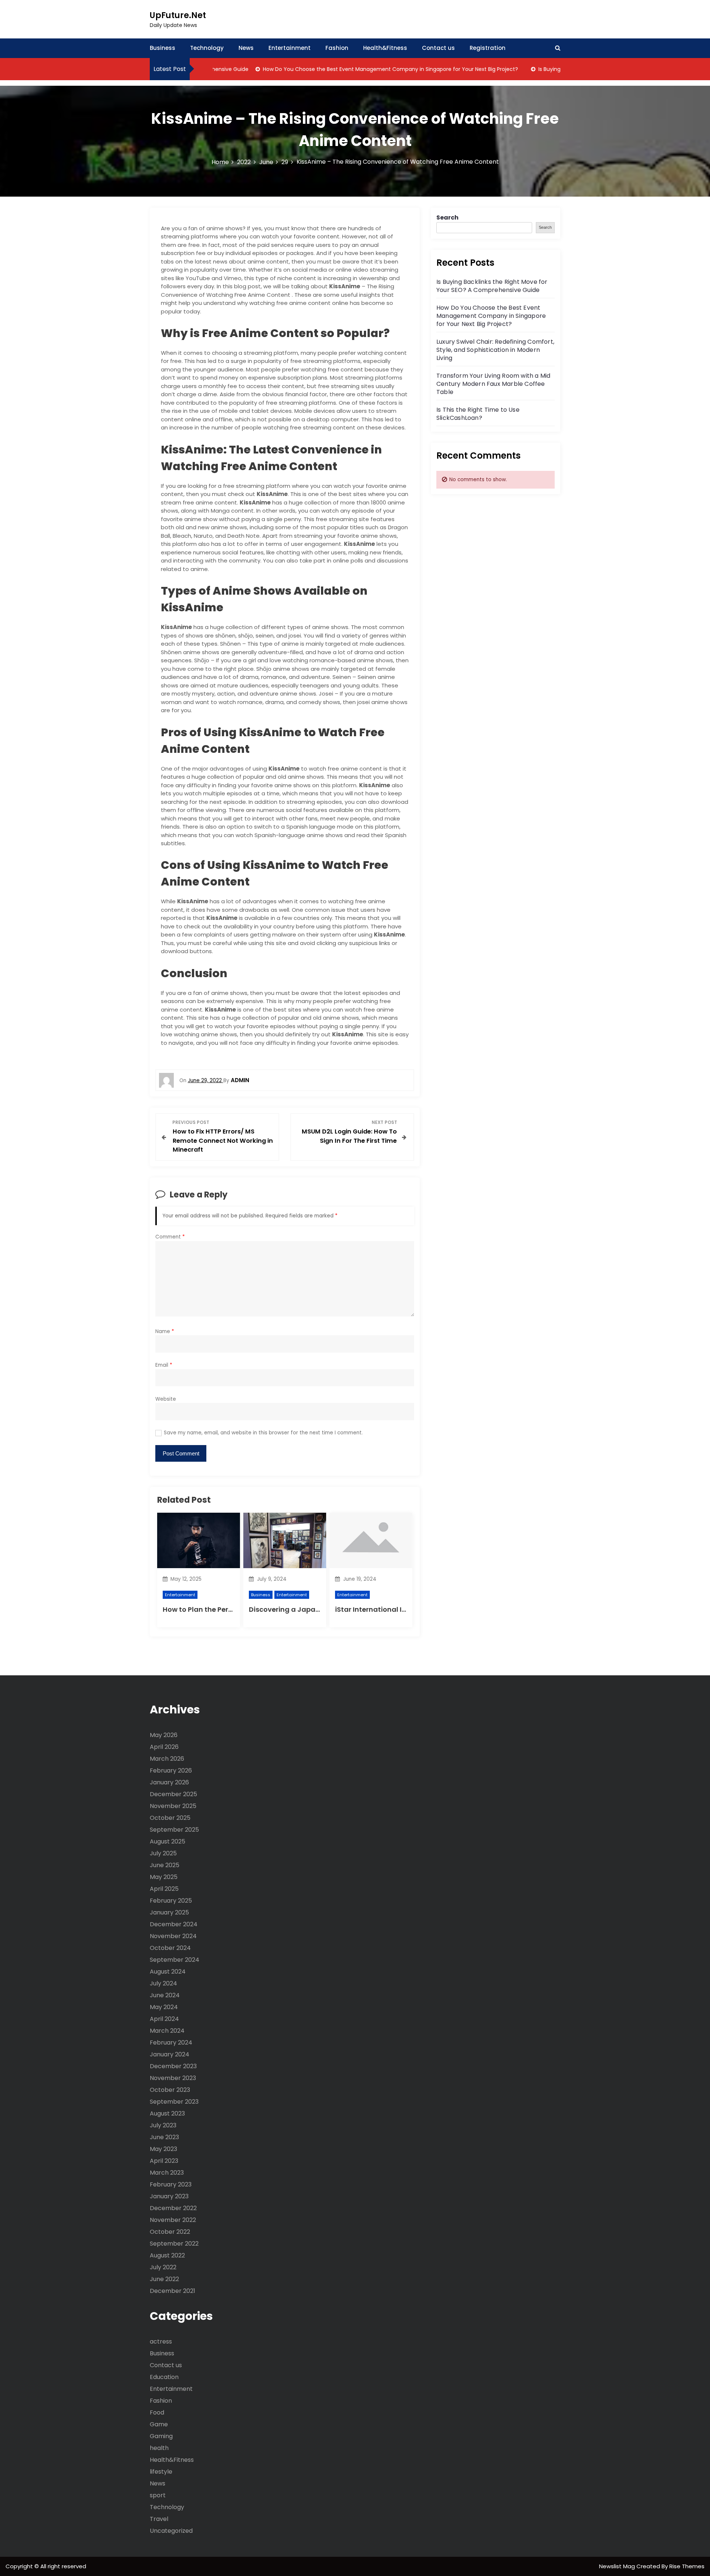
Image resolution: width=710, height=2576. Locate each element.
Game (159, 2424)
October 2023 (170, 2090)
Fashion (337, 48)
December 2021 (173, 2291)
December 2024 (174, 1924)
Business (163, 48)
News (246, 48)
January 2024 (170, 2054)
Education (164, 2377)
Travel (159, 2519)
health (159, 2448)
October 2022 (170, 2232)
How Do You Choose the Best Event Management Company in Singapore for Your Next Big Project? (350, 69)
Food (157, 2412)
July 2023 (163, 2125)
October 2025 (170, 1818)
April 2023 (164, 2161)
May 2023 (163, 2149)
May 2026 (164, 1735)
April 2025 (164, 1889)
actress (161, 2341)
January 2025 (169, 1912)
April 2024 (164, 2019)
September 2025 (174, 1830)
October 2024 (170, 1948)
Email (164, 1365)
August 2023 (167, 2113)
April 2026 (164, 1747)
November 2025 (173, 1806)
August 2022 (167, 2255)
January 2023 (169, 2196)
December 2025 (173, 1794)
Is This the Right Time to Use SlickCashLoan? (478, 414)
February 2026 (171, 1770)
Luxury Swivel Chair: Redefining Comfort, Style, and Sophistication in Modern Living (495, 350)
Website (166, 1399)
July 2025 (163, 1853)
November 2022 (173, 2220)
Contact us (438, 48)
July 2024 (163, 1983)
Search (447, 218)
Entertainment (290, 48)
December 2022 (173, 2208)
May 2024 (164, 2007)
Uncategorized (171, 2531)
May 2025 (164, 1877)
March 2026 (167, 1759)
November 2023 (173, 2078)
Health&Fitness (385, 48)
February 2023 (171, 2184)
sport (158, 2495)
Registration (488, 48)
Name (165, 1331)
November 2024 (173, 1936)
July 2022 (163, 2267)
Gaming (161, 2436)
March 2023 (167, 2173)
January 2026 (169, 1782)
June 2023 (164, 2137)
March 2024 (167, 2031)
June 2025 (165, 1865)
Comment (170, 1237)
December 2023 (173, 2066)
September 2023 (174, 2102)
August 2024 (168, 1972)
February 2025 (171, 1901)
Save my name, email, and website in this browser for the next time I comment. (263, 1433)
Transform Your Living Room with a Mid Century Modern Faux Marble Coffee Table (493, 384)
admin (240, 1080)
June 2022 (164, 2279)
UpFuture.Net (178, 15)
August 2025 (168, 1841)
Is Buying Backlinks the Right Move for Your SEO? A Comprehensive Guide (492, 286)
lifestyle (161, 2472)
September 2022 (174, 2244)
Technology (207, 48)
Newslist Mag (618, 2566)
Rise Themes (687, 2566)
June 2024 (165, 1995)
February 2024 (171, 2043)
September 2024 (175, 1960)
